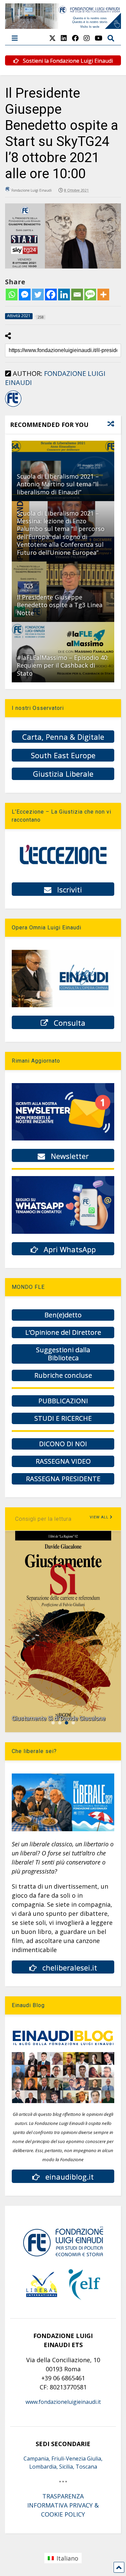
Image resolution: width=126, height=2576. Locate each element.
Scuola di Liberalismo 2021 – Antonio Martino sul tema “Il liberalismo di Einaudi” (58, 484)
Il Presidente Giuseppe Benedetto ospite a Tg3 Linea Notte (60, 605)
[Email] (77, 295)
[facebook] (75, 38)
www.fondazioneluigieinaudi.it (63, 2402)
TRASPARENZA (63, 2496)
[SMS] (90, 295)
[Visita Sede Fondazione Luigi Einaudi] (63, 26)
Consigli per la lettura (43, 1519)
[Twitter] (38, 295)
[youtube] (99, 38)
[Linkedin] (64, 295)
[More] (103, 295)
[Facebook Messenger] (25, 295)
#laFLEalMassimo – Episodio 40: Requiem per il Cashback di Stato (63, 665)
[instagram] (87, 38)
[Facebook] (51, 295)
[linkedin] (64, 38)
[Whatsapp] (12, 295)
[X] (52, 38)
